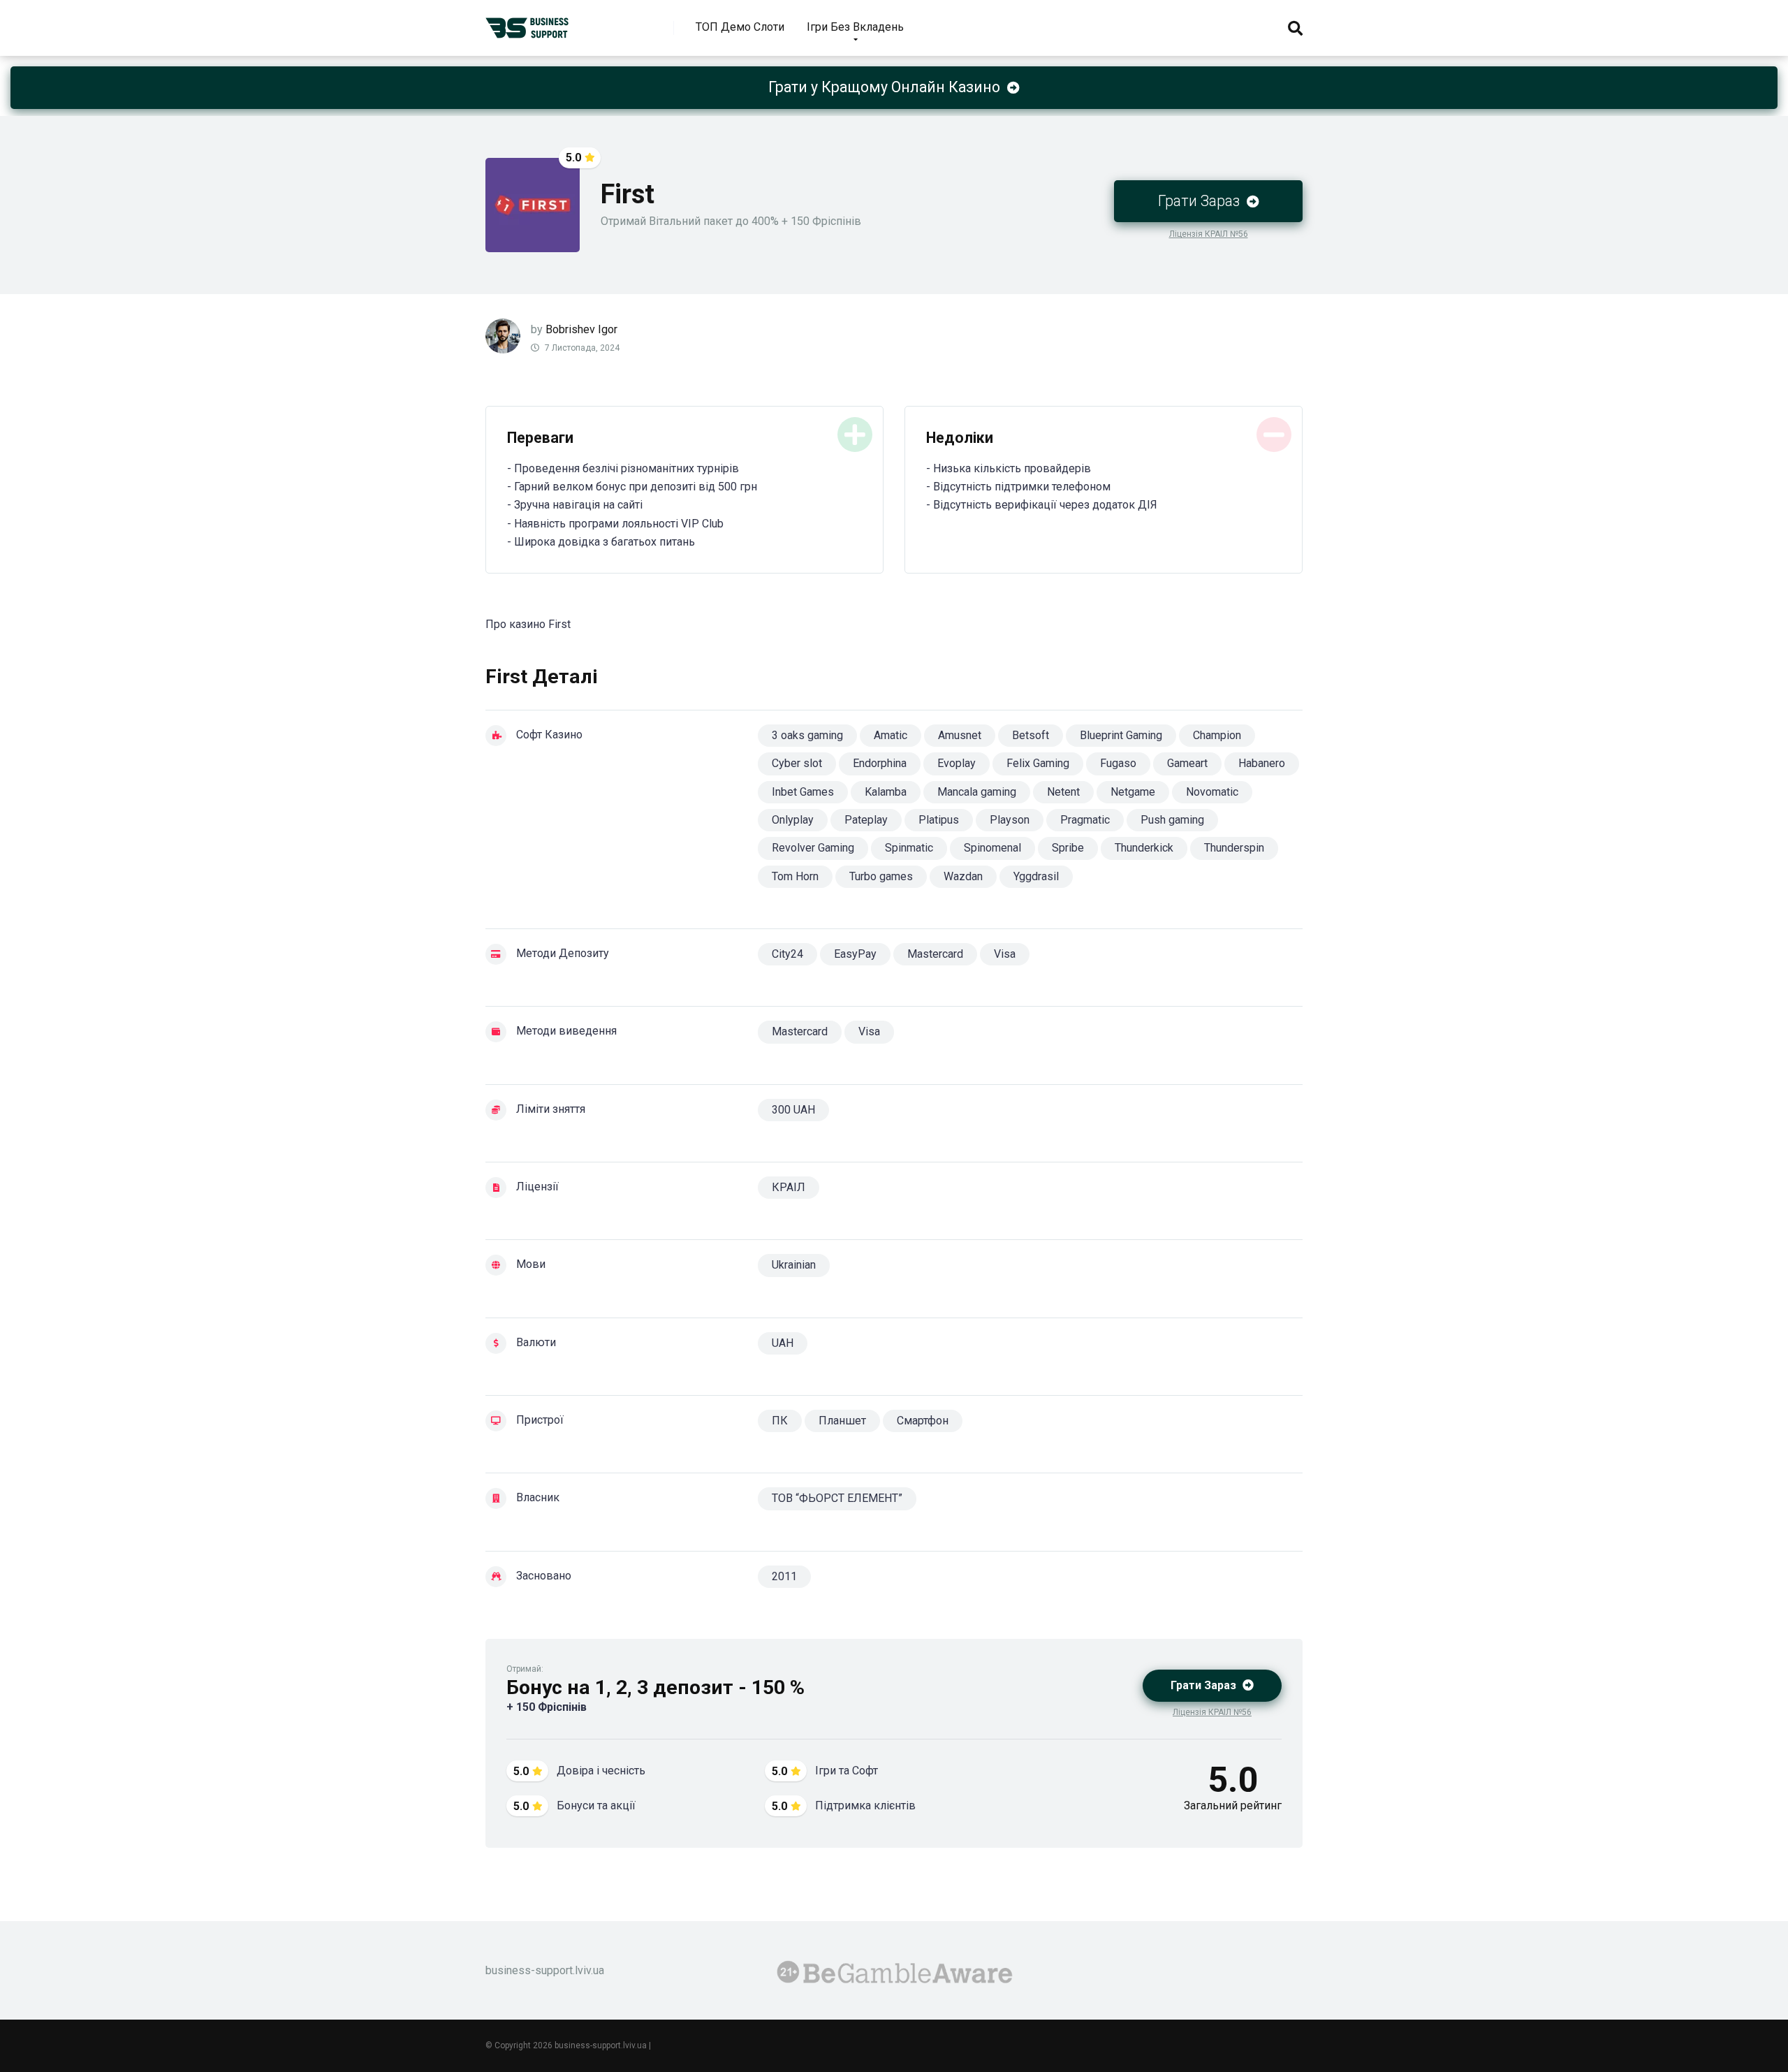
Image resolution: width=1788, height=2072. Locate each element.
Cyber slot (797, 763)
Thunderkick (1144, 848)
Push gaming (1172, 820)
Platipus (939, 820)
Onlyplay (793, 820)
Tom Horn (795, 876)
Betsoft (1031, 735)
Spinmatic (909, 848)
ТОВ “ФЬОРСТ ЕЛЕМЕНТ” (837, 1498)
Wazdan (963, 876)
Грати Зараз (1201, 201)
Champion (1217, 735)
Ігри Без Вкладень (855, 27)
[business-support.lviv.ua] (527, 23)
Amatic (891, 735)
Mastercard (935, 954)
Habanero (1262, 763)
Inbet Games (803, 792)
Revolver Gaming (813, 848)
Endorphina (880, 763)
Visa (1005, 954)
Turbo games (881, 876)
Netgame (1133, 792)
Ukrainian (794, 1265)
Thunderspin (1234, 848)
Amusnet (960, 735)
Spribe (1068, 848)
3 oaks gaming (807, 735)
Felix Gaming (1038, 763)
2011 (784, 1576)
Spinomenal (992, 848)
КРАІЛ (789, 1187)
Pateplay (866, 820)
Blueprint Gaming (1121, 735)
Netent (1063, 792)
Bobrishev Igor (581, 329)
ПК (780, 1421)
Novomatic (1212, 792)
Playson (1010, 820)
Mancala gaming (977, 792)
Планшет (842, 1421)
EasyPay (855, 954)
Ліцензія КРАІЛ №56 (1209, 234)
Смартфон (923, 1421)
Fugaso (1118, 763)
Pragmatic (1085, 820)
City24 (787, 954)
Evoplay (957, 763)
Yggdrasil (1036, 876)
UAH (783, 1343)
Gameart (1187, 763)
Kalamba (886, 792)
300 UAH (793, 1110)
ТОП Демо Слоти (740, 27)
